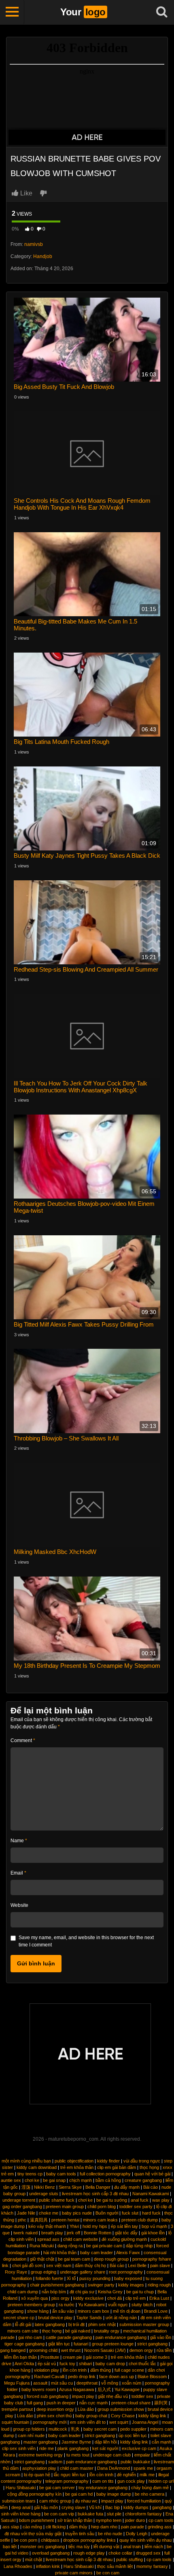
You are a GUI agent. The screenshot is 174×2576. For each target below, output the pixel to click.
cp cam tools (161, 2520)
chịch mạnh (81, 2180)
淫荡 (26, 2187)
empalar (142, 2455)
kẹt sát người (105, 2448)
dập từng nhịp (139, 2246)
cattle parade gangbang (69, 2337)
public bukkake (135, 2462)
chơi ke (32, 2180)
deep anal (21, 2507)
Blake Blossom (152, 2377)
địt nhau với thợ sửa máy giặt (33, 2534)
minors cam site (23, 2331)
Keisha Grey (110, 2292)
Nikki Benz (45, 2187)
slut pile (114, 2514)
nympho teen (109, 2520)
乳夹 (75, 2429)
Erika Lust (159, 2298)
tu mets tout (78, 2455)
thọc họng (149, 2167)
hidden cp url (161, 2481)
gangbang (162, 2507)
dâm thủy (78, 2527)
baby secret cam (100, 2429)
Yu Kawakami (91, 2305)
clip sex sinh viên (19, 2448)
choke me (49, 2213)
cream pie (72, 2357)
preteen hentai (65, 2220)
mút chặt (34, 2559)
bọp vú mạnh (154, 2226)
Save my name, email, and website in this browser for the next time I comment (86, 1941)
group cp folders (29, 2429)
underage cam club (112, 2455)
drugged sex (148, 2553)
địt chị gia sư (82, 2292)
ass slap (11, 2527)
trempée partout (17, 2409)
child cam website (81, 2239)
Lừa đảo (86, 2409)
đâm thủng (101, 2370)
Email (18, 1873)
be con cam (108, 2573)
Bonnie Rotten (98, 2233)
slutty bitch (142, 2305)
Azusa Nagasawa (76, 2389)
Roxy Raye (16, 2272)
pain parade (133, 2527)
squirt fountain (15, 2422)
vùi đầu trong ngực (142, 2161)
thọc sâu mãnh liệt (115, 2566)
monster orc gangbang (42, 2547)
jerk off (73, 2233)
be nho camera (150, 2494)
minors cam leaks (100, 2220)
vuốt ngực (118, 2305)
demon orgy (141, 2350)
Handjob (43, 256)
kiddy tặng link (152, 2416)
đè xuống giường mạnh (124, 2239)
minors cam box (93, 2311)
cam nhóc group (55, 2501)
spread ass (48, 2239)
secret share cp (19, 2318)
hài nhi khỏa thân (60, 2253)
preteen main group (65, 2207)
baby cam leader (97, 2253)
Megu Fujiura (17, 2383)
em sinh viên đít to (88, 2422)
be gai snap (54, 2180)
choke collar (120, 2553)
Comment (23, 1740)
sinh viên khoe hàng (21, 2514)
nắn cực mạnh (93, 2403)
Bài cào (151, 2187)
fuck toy (67, 2364)
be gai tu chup (140, 2292)
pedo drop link (82, 2377)
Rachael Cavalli (49, 2377)
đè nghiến (126, 2475)
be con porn (25, 2540)
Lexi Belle (137, 2265)
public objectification (74, 2161)
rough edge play (89, 2553)
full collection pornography (105, 2174)
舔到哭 (161, 2403)
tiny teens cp (30, 2174)
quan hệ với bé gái (152, 2174)
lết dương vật (106, 2547)
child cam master (77, 2468)
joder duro (135, 2520)
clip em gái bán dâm (117, 2167)
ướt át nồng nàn (121, 2318)
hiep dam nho (104, 2527)
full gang (35, 2403)
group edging (43, 2272)
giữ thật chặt (42, 2259)
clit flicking (56, 2527)
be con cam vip (59, 2514)
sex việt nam (59, 2265)
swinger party (101, 2285)
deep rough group (111, 2259)
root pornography (126, 2272)
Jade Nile (26, 2213)
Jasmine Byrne (76, 2442)
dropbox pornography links (89, 2540)
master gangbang (41, 2442)
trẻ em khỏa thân (77, 2167)
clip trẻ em (136, 2298)
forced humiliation (144, 2501)
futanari (81, 2344)
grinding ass (160, 2527)
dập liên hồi (106, 2442)
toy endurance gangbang (103, 2488)
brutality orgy (107, 2331)
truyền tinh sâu (80, 2534)
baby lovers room (39, 2389)
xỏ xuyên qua (34, 2298)
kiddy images (131, 2285)
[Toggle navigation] (12, 12)
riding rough (159, 2285)
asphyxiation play (39, 2468)
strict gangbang (152, 2344)
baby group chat (91, 2416)
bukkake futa (90, 2514)
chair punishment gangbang (57, 2285)
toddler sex (142, 2396)
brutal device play (55, 2318)
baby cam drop (110, 2364)
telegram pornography (67, 2481)
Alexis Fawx (128, 2253)
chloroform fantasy (143, 2514)
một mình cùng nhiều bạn (26, 2161)
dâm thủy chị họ (90, 2265)
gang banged (13, 2350)
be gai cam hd (79, 2494)
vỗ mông (110, 2383)
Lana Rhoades (18, 2566)
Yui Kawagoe (127, 2389)
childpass (50, 2540)
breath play (52, 2233)
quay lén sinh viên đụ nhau (145, 2540)
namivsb (34, 244)
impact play (83, 2396)
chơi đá (115, 2298)
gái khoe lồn (153, 2233)
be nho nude (110, 2534)
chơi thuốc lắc (142, 2364)
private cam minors (74, 2573)
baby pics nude (77, 2213)
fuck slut (130, 2213)
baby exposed (128, 2278)
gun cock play (131, 2481)
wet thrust (71, 2350)
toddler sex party (136, 2207)
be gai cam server (57, 2488)
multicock (58, 2429)
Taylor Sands (89, 2318)
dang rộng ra (70, 2246)
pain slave (160, 2265)
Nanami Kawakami (151, 2194)
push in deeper (61, 2403)
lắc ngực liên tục (70, 2475)
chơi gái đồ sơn (27, 2265)
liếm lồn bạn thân (20, 2357)
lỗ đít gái (23, 2324)
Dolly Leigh (137, 2534)
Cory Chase (123, 2416)
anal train (132, 2547)
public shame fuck (57, 2200)
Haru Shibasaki (21, 2488)
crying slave (73, 2507)
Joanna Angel (145, 2422)
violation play (47, 2370)
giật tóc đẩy (126, 2233)
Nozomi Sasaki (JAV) (105, 2350)
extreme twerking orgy (41, 2455)
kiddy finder (108, 2161)
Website (19, 1905)
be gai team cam (74, 2259)
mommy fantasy (152, 2566)
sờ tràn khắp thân (75, 2520)
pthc (22, 2220)
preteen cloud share (131, 2403)
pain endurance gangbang (121, 2337)
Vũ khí (95, 2507)
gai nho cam (30, 2337)
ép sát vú (47, 2364)
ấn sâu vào (63, 2311)
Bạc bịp (112, 2507)
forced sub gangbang (48, 2396)
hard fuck (151, 2213)
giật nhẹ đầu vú (113, 2396)
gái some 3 (97, 2357)
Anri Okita (24, 2364)
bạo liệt (10, 2547)
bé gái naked (78, 2331)
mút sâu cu (62, 2383)
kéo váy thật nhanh (47, 2226)
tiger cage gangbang (24, 2344)
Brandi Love (156, 2311)
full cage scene (129, 2370)
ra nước (67, 2305)
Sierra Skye (70, 2187)
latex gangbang (50, 2324)
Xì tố (71, 2278)
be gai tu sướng (112, 2200)
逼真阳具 (39, 2220)
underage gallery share (83, 2272)
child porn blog (102, 2207)
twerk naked (25, 2233)
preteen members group (31, 2305)
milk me (147, 2475)
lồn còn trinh (75, 2370)
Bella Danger (98, 2187)
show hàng (38, 2311)
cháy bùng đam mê (150, 2488)
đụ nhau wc (86, 2501)
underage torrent (19, 2200)
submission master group (144, 2324)
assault (40, 2383)
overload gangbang (51, 2553)
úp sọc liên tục (133, 2435)
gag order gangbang (22, 2207)
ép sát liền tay (124, 2226)
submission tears (19, 2501)
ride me (47, 2448)
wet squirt (119, 2422)
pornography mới (50, 2422)
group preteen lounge (113, 2344)
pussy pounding (95, 2278)
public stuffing (129, 2559)
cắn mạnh (161, 2442)
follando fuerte (49, 2278)
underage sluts (44, 2194)
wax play (161, 2200)
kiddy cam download (37, 2167)
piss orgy (60, 2298)
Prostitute (50, 2357)
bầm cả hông (108, 2180)
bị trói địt (76, 2324)
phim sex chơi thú (54, 2416)
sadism (55, 2462)
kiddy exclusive (88, 2298)
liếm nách (154, 2547)
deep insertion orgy (55, 2409)
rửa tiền (164, 2350)
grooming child (43, 2350)
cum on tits (103, 2481)
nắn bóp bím (54, 2292)
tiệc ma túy (79, 2547)
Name (19, 1841)
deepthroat (87, 2383)
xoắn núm (132, 2383)
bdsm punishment (36, 2520)
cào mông (32, 2527)
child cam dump (23, 2292)
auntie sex (11, 2180)
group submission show (121, 2409)
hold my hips (95, 2226)
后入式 (104, 2389)
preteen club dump (140, 2220)
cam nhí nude (31, 2435)
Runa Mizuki (42, 2246)
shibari (85, 2364)
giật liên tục (59, 2344)
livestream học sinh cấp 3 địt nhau (95, 2194)
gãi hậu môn (46, 2507)
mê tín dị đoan (127, 2311)
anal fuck (140, 2200)
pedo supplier (133, 2429)
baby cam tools (61, 2174)
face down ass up (117, 2377)
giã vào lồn (161, 2337)
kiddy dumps (136, 2507)
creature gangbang (143, 2180)
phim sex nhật (102, 2324)
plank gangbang (73, 2448)
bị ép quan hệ (37, 2475)
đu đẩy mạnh (127, 2187)
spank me (143, 2468)
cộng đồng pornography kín (34, 2494)
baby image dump (114, 2494)
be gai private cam (104, 2246)
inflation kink (48, 2566)
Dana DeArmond (114, 2468)
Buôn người (107, 2213)
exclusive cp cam (139, 2448)
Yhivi (74, 2226)
